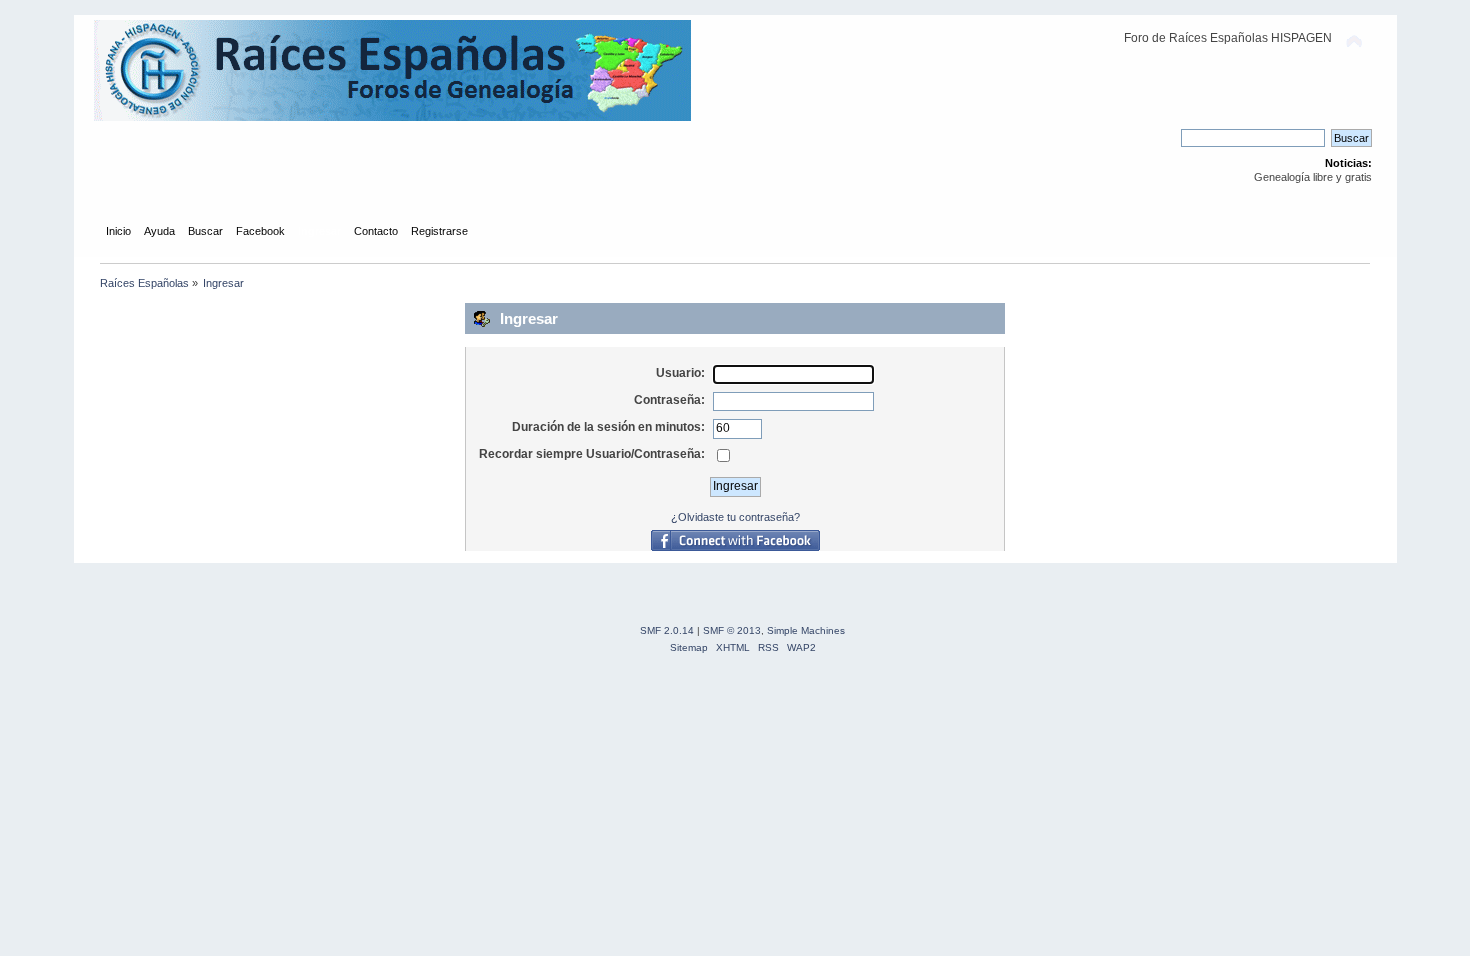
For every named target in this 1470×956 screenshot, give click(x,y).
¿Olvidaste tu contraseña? (735, 517)
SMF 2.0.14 (667, 630)
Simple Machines (806, 630)
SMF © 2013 (732, 630)
